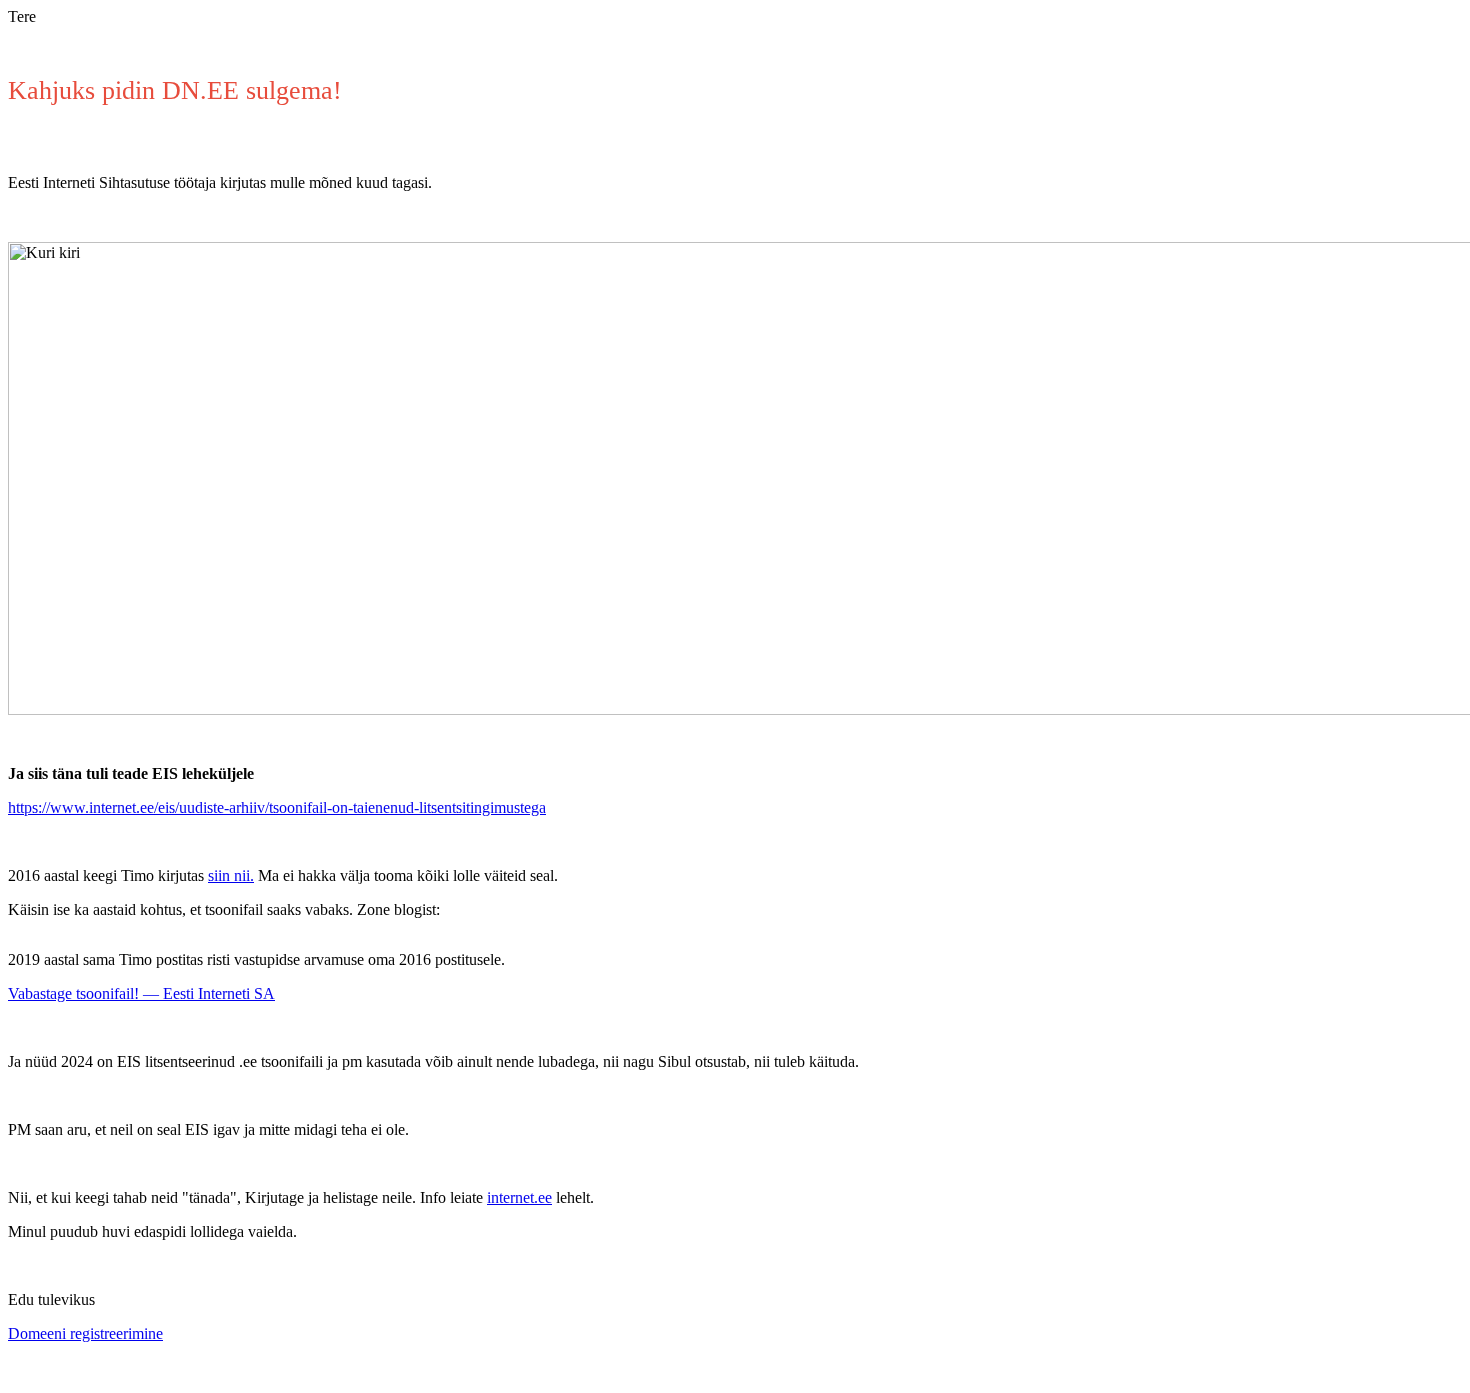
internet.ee (519, 1197)
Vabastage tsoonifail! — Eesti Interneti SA (141, 993)
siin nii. (231, 875)
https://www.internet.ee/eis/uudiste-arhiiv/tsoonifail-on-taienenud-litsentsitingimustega (277, 807)
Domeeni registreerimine (85, 1333)
